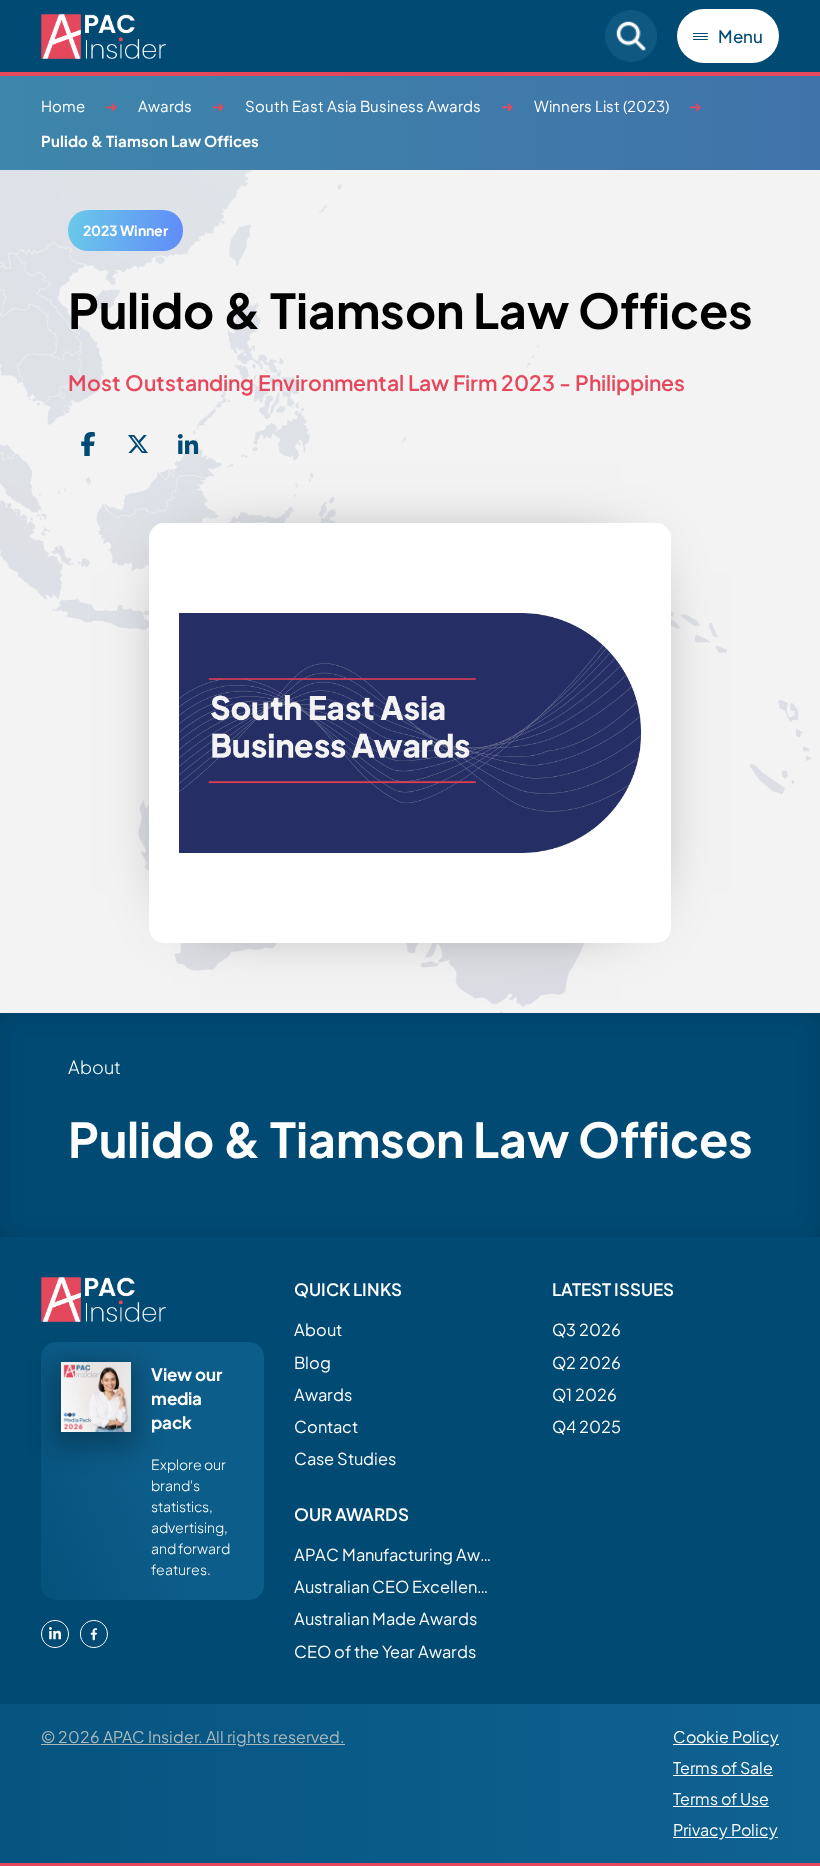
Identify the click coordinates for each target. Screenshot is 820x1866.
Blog (312, 1362)
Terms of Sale (723, 1767)
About (318, 1329)
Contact (326, 1426)
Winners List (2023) (601, 105)
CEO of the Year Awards (385, 1651)
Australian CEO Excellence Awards (394, 1586)
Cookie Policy (726, 1736)
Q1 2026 (584, 1394)
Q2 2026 (586, 1362)
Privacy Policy (725, 1829)
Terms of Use (721, 1798)
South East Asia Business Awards (363, 105)
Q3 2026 (586, 1329)
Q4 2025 (586, 1426)
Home (63, 105)
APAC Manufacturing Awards (394, 1554)
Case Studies (345, 1458)
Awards (165, 105)
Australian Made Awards (385, 1618)
